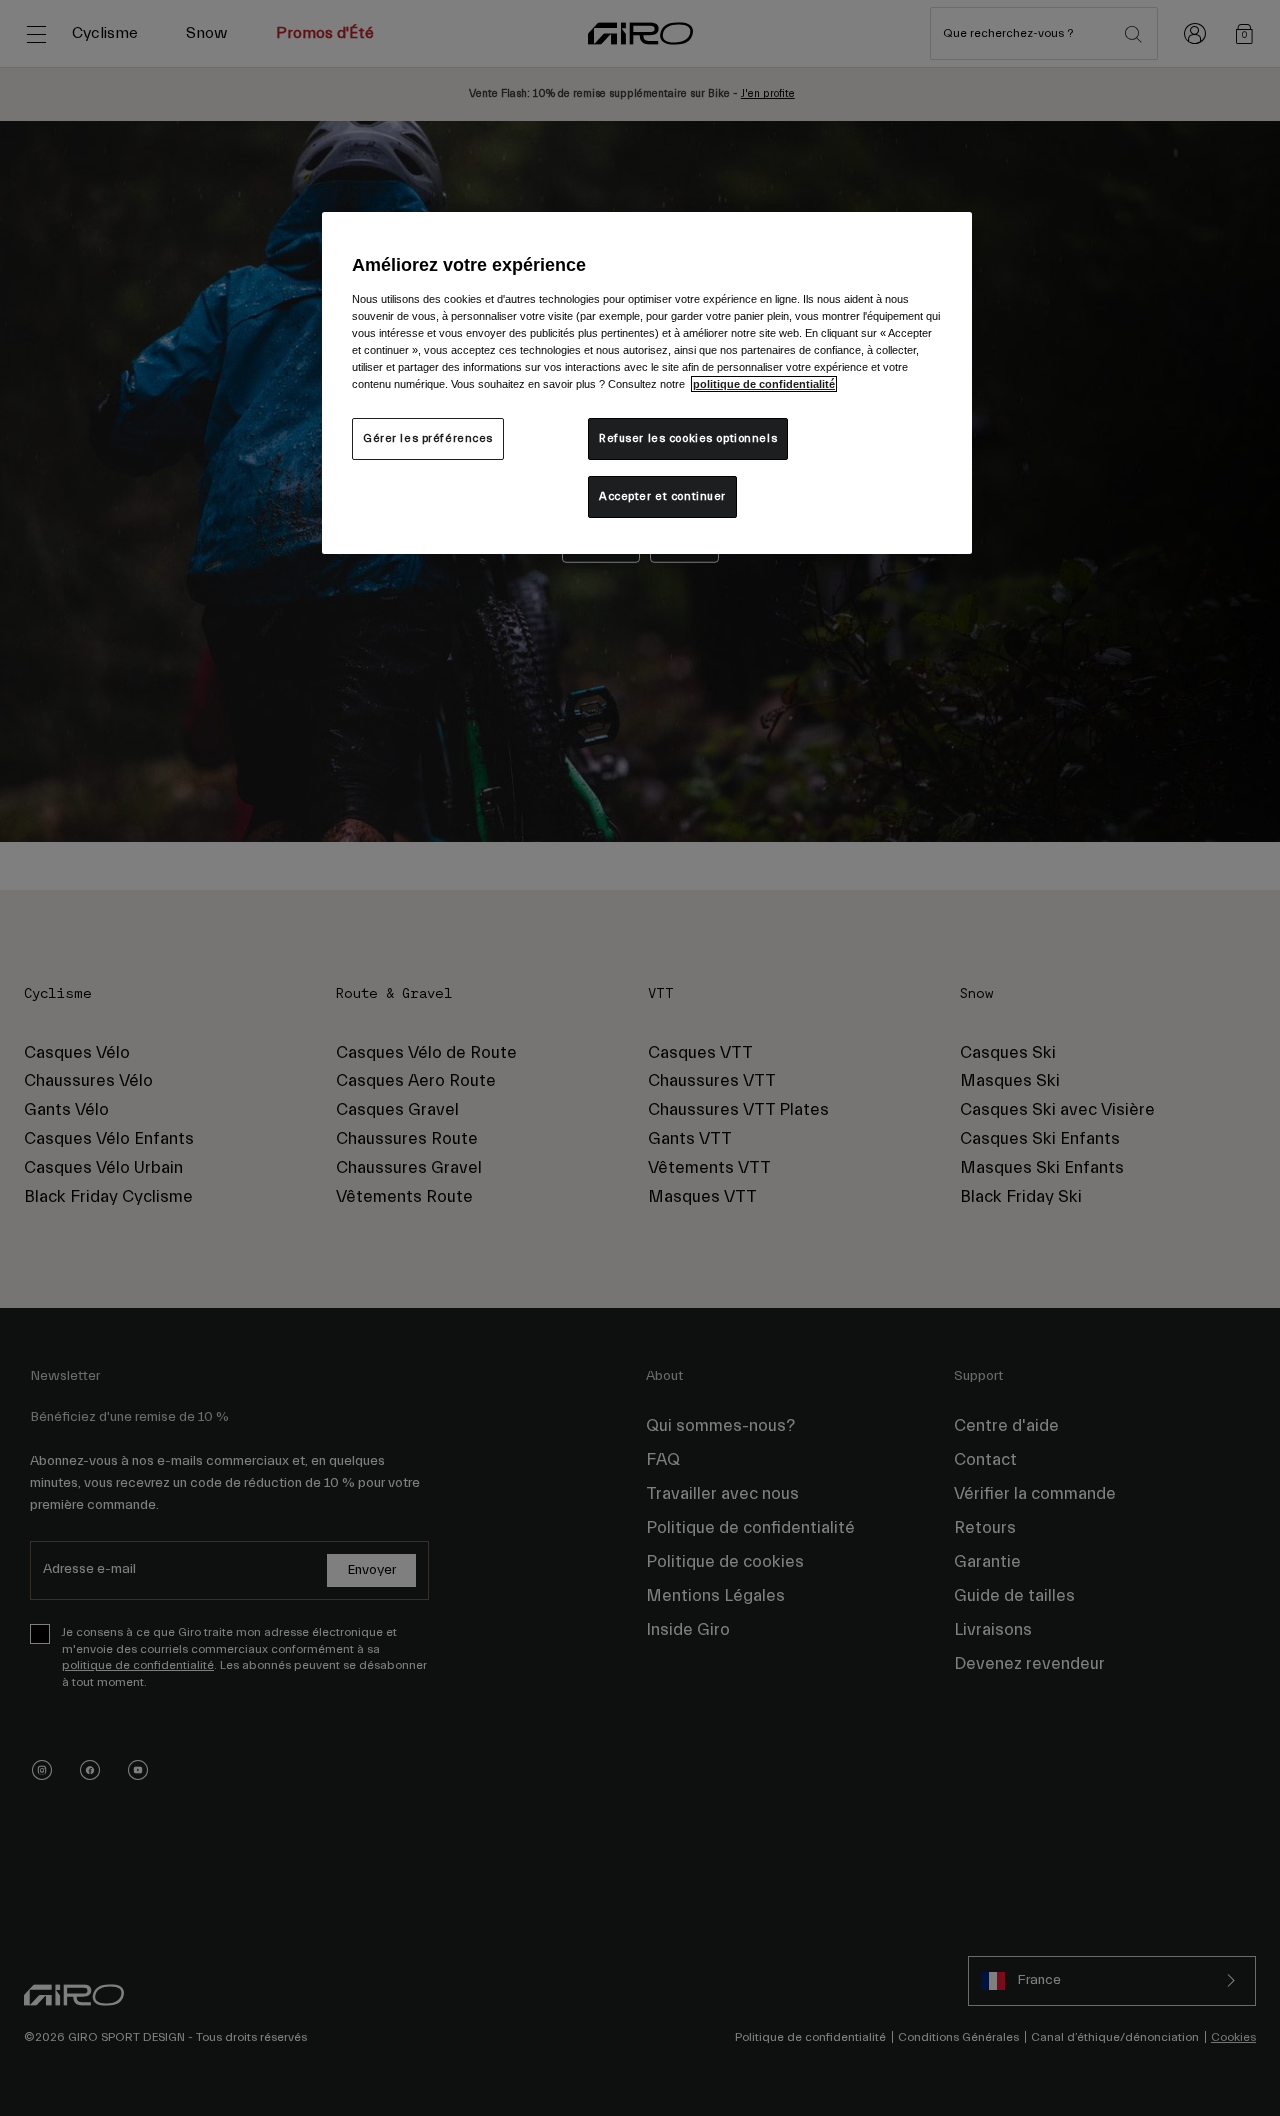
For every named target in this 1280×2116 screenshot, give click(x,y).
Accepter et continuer (662, 496)
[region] (647, 383)
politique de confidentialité (764, 384)
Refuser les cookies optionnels (688, 438)
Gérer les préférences (428, 438)
